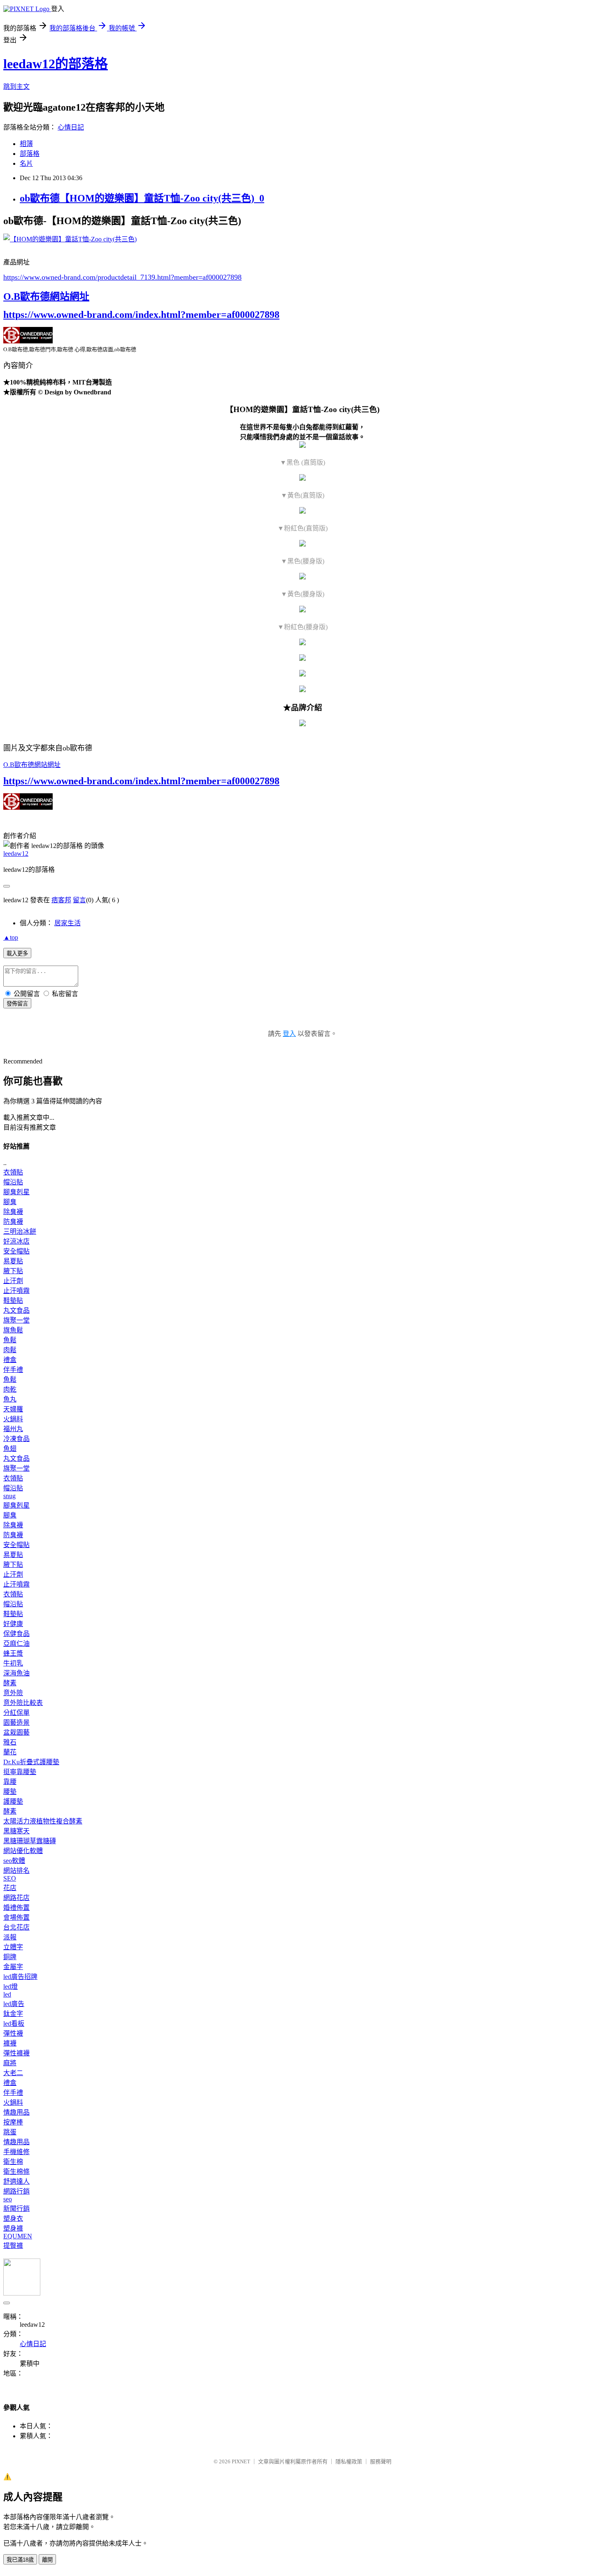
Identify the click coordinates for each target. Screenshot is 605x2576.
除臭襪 (13, 1212)
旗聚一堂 (16, 1320)
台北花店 (16, 1927)
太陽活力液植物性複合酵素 (43, 1821)
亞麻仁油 (16, 1644)
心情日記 (71, 127)
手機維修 (16, 2152)
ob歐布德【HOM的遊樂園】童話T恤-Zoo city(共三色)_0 (142, 198)
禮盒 (10, 1360)
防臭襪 (13, 1222)
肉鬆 (10, 1350)
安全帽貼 (16, 1251)
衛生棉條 (16, 2172)
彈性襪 (13, 2033)
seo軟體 (14, 1861)
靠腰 (10, 1782)
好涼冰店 (16, 1241)
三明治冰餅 (20, 1231)
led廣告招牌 (20, 1977)
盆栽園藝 (16, 1732)
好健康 (13, 1624)
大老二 (13, 2073)
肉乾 (10, 1389)
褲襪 (10, 2043)
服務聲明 (381, 2461)
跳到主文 (16, 87)
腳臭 (10, 1202)
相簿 (26, 144)
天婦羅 (13, 1409)
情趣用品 (16, 2112)
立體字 (13, 1947)
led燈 (10, 1986)
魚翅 (10, 1449)
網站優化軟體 (23, 1851)
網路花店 (16, 1898)
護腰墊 (13, 1801)
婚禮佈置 (16, 1908)
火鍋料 (13, 1419)
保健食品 (16, 1634)
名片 (26, 163)
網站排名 (16, 1871)
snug (9, 1496)
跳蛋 (10, 2132)
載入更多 (17, 953)
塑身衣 (13, 2218)
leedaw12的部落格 (56, 64)
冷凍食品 (16, 1439)
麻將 (10, 2063)
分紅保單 (16, 1713)
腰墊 (10, 1792)
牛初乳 (13, 1663)
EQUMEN (18, 2236)
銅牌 (10, 1957)
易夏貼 (13, 1261)
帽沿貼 (13, 1182)
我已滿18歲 (20, 2560)
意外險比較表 (23, 1703)
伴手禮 (13, 1370)
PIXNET (241, 2461)
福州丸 (13, 1429)
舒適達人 (16, 2181)
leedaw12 (16, 854)
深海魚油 (16, 1673)
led (7, 1994)
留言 (79, 900)
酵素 (10, 1683)
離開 (47, 2560)
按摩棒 (13, 2122)
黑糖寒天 (16, 1831)
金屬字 (13, 1967)
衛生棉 (13, 2162)
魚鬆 (10, 1340)
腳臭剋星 (16, 1192)
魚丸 (10, 1399)
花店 (10, 1888)
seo (8, 2199)
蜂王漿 (13, 1653)
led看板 (14, 2024)
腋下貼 (13, 1271)
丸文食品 (16, 1310)
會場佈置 (16, 1917)
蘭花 (10, 1752)
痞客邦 (61, 900)
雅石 (10, 1742)
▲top (11, 937)
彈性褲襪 (16, 2053)
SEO (10, 1878)
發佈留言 (17, 1004)
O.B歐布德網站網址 (46, 297)
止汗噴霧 (16, 1291)
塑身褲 (13, 2228)
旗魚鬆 (13, 1330)
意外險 (13, 1693)
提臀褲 (13, 2246)
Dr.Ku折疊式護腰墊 (31, 1762)
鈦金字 (13, 2014)
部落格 (30, 154)
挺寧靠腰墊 (20, 1772)
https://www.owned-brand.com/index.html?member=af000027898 (141, 315)
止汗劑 (13, 1281)
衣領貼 (13, 1172)
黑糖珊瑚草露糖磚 (30, 1841)
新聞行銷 (16, 2209)
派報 (10, 1937)
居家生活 (67, 923)
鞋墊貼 (13, 1301)
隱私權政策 (349, 2461)
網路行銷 (16, 2191)
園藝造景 (16, 1722)
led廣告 (14, 2004)
